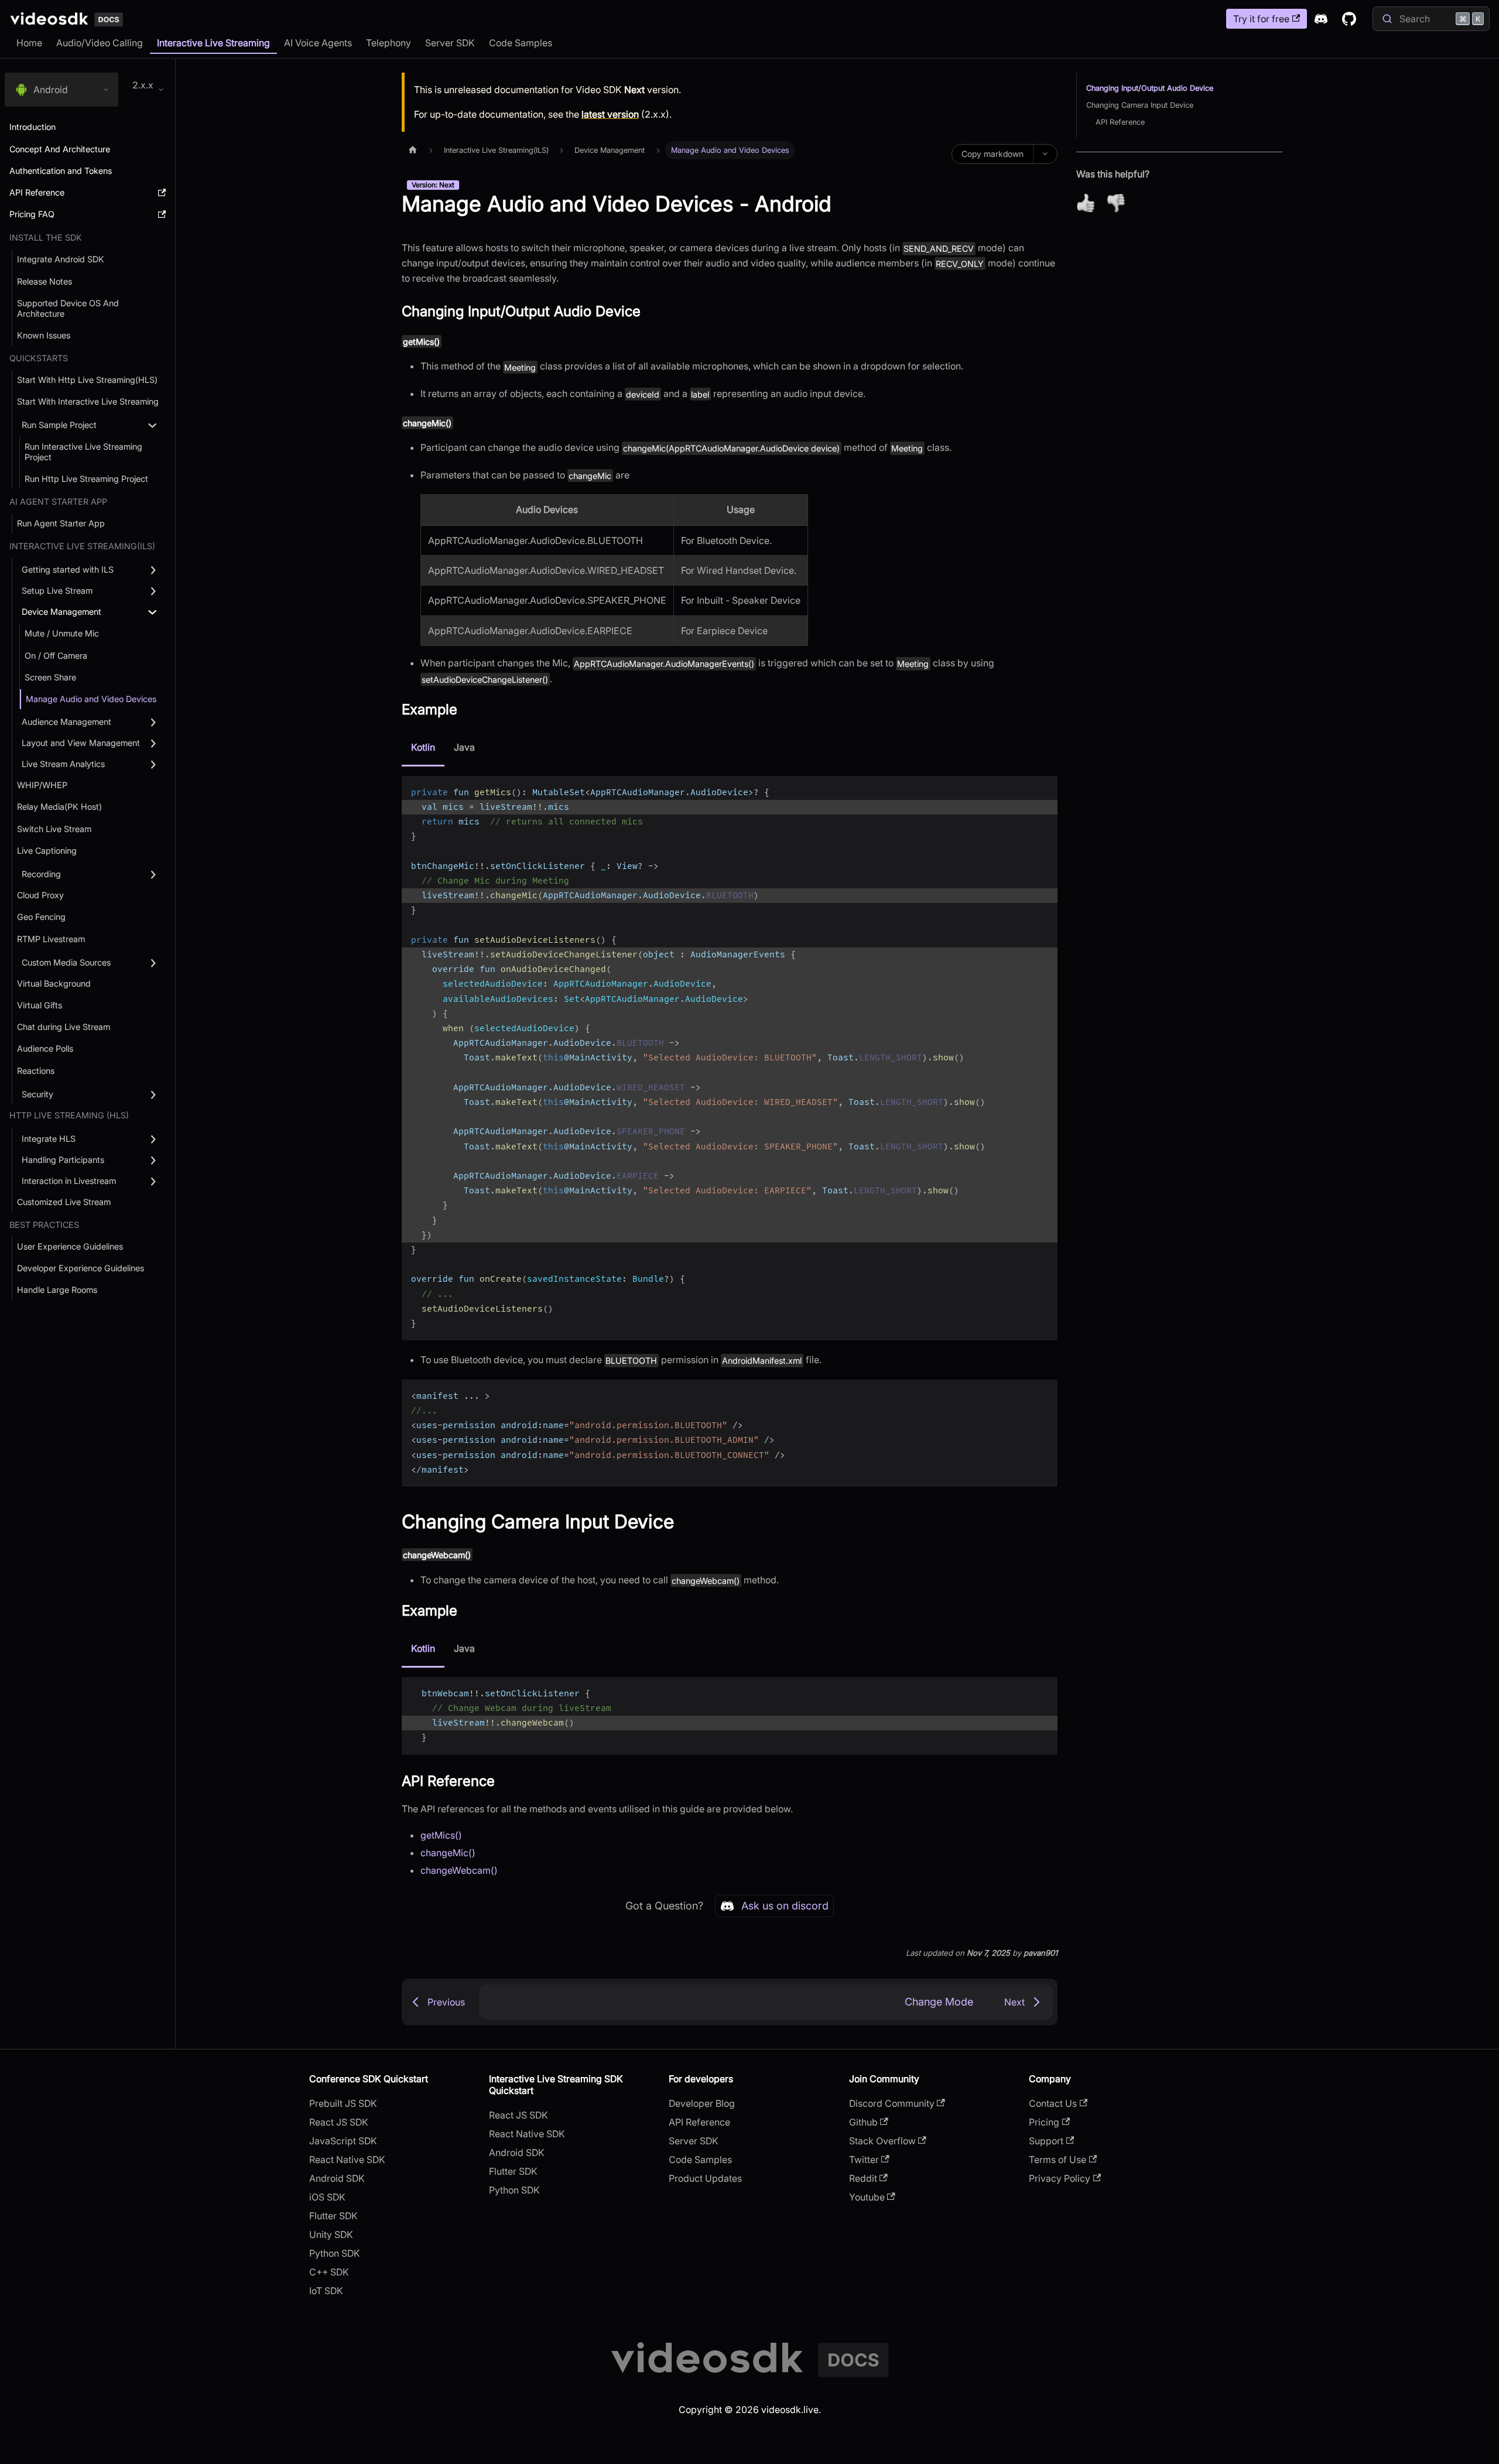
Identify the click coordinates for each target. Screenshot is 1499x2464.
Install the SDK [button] (46, 237)
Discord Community (892, 2103)
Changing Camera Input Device (1140, 105)
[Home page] (413, 150)
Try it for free (1261, 19)
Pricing (1044, 2122)
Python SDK (335, 2253)
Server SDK (450, 43)
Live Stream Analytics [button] (63, 764)
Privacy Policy (1060, 2178)
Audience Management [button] (66, 722)
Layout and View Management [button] (81, 743)
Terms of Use (1057, 2160)
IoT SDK (326, 2291)
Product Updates (705, 2178)
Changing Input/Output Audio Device (1150, 88)
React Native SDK (347, 2160)
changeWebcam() (459, 1870)
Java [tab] (464, 747)
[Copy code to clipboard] (1043, 790)
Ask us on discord (785, 1906)
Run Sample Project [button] (59, 425)
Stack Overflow (882, 2141)
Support (1046, 2141)
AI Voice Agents (318, 43)
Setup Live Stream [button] (57, 591)
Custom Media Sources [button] (66, 962)
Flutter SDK (333, 2216)
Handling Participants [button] (63, 1160)
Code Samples (521, 43)
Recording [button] (41, 874)
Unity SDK (331, 2234)
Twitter (864, 2160)
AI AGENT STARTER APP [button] (58, 502)
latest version (610, 114)
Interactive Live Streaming (213, 43)
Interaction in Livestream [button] (69, 1181)
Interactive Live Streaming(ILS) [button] (82, 546)
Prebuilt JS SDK (343, 2103)
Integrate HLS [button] (49, 1139)
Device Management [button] (61, 612)
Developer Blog (702, 2103)
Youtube (867, 2197)
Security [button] (37, 1094)
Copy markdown (993, 154)
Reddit (863, 2178)
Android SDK (337, 2178)
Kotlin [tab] (423, 747)
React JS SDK (339, 2122)
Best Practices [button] (44, 1225)
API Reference (1120, 122)
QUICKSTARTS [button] (39, 358)
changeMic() (448, 1853)
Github (863, 2122)
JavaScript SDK (343, 2141)
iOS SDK (327, 2197)
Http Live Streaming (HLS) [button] (69, 1115)
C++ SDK (329, 2272)
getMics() (441, 1835)
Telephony (389, 43)
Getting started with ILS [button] (68, 569)
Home (29, 43)
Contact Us (1053, 2103)
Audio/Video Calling (100, 43)
